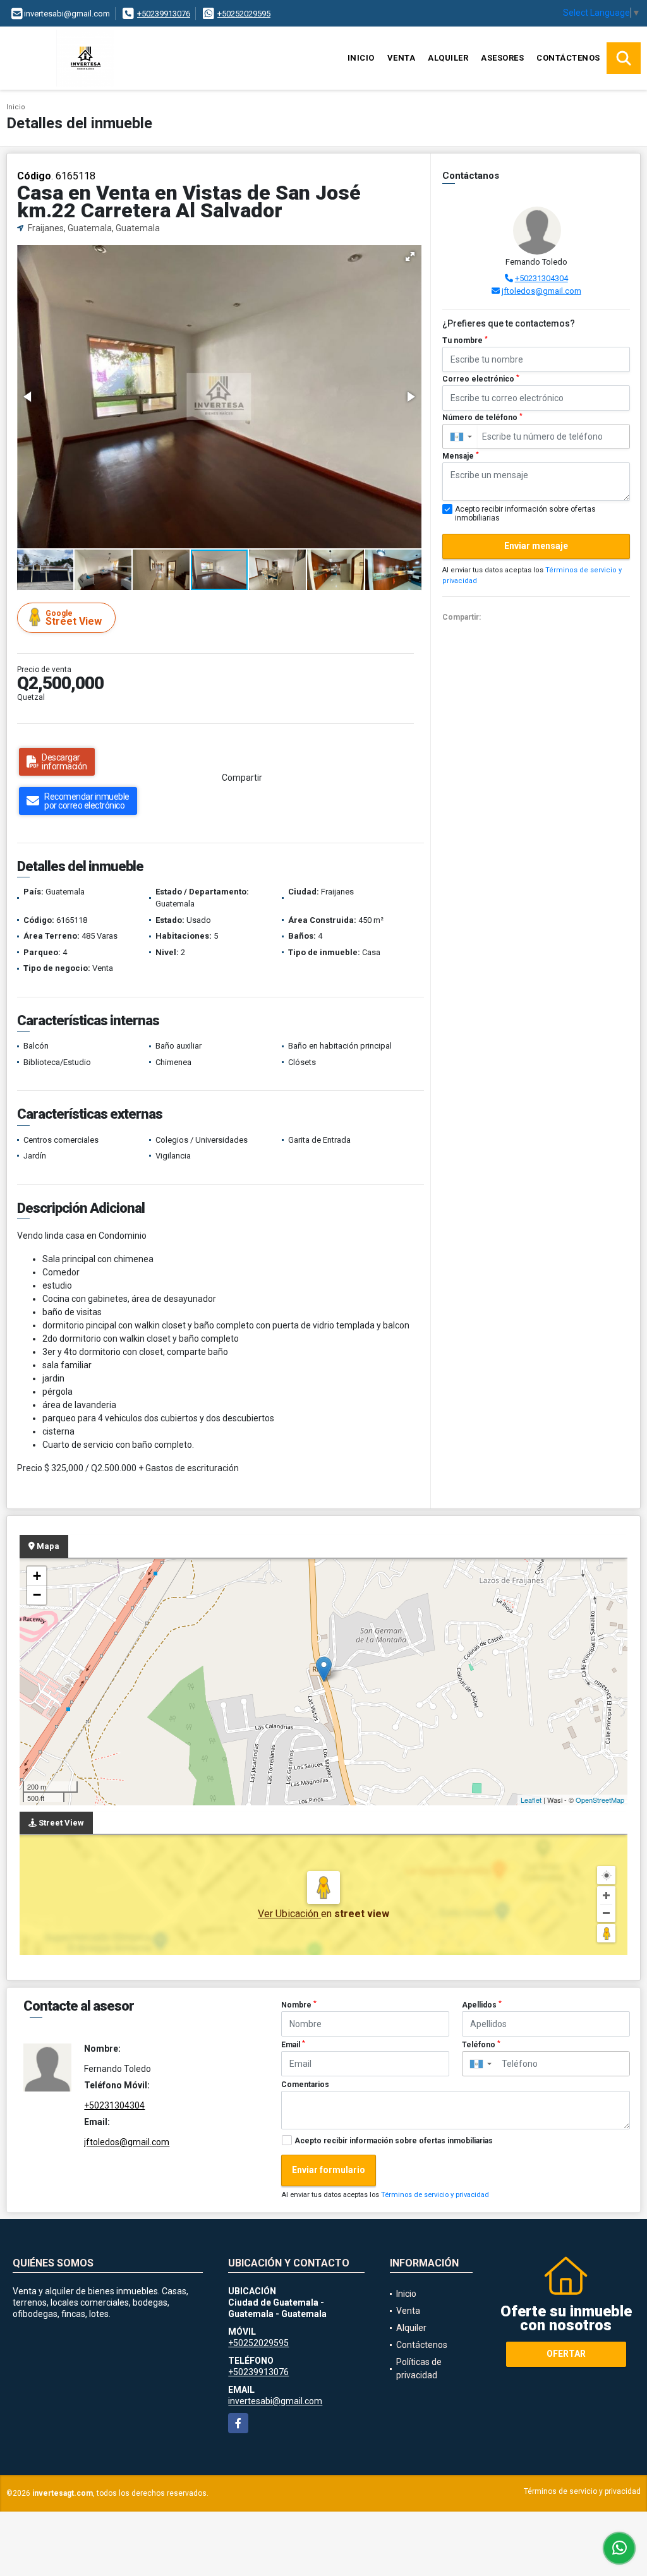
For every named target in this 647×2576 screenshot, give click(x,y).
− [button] (37, 1595)
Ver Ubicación (289, 1914)
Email (293, 2045)
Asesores (502, 58)
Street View (74, 618)
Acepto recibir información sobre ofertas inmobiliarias (394, 2141)
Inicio (361, 58)
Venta (402, 58)
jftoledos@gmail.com (541, 291)
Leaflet (531, 1800)
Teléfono (481, 2045)
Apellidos (482, 2005)
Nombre (299, 2005)
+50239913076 (164, 14)
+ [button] (37, 1576)
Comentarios (305, 2085)
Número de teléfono (482, 418)
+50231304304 (541, 278)
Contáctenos (568, 58)
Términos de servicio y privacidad (435, 2195)
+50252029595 (244, 14)
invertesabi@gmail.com (275, 2401)
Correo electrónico (481, 379)
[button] (410, 256)
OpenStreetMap (600, 1800)
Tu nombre (465, 340)
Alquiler (448, 58)
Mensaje (461, 456)
